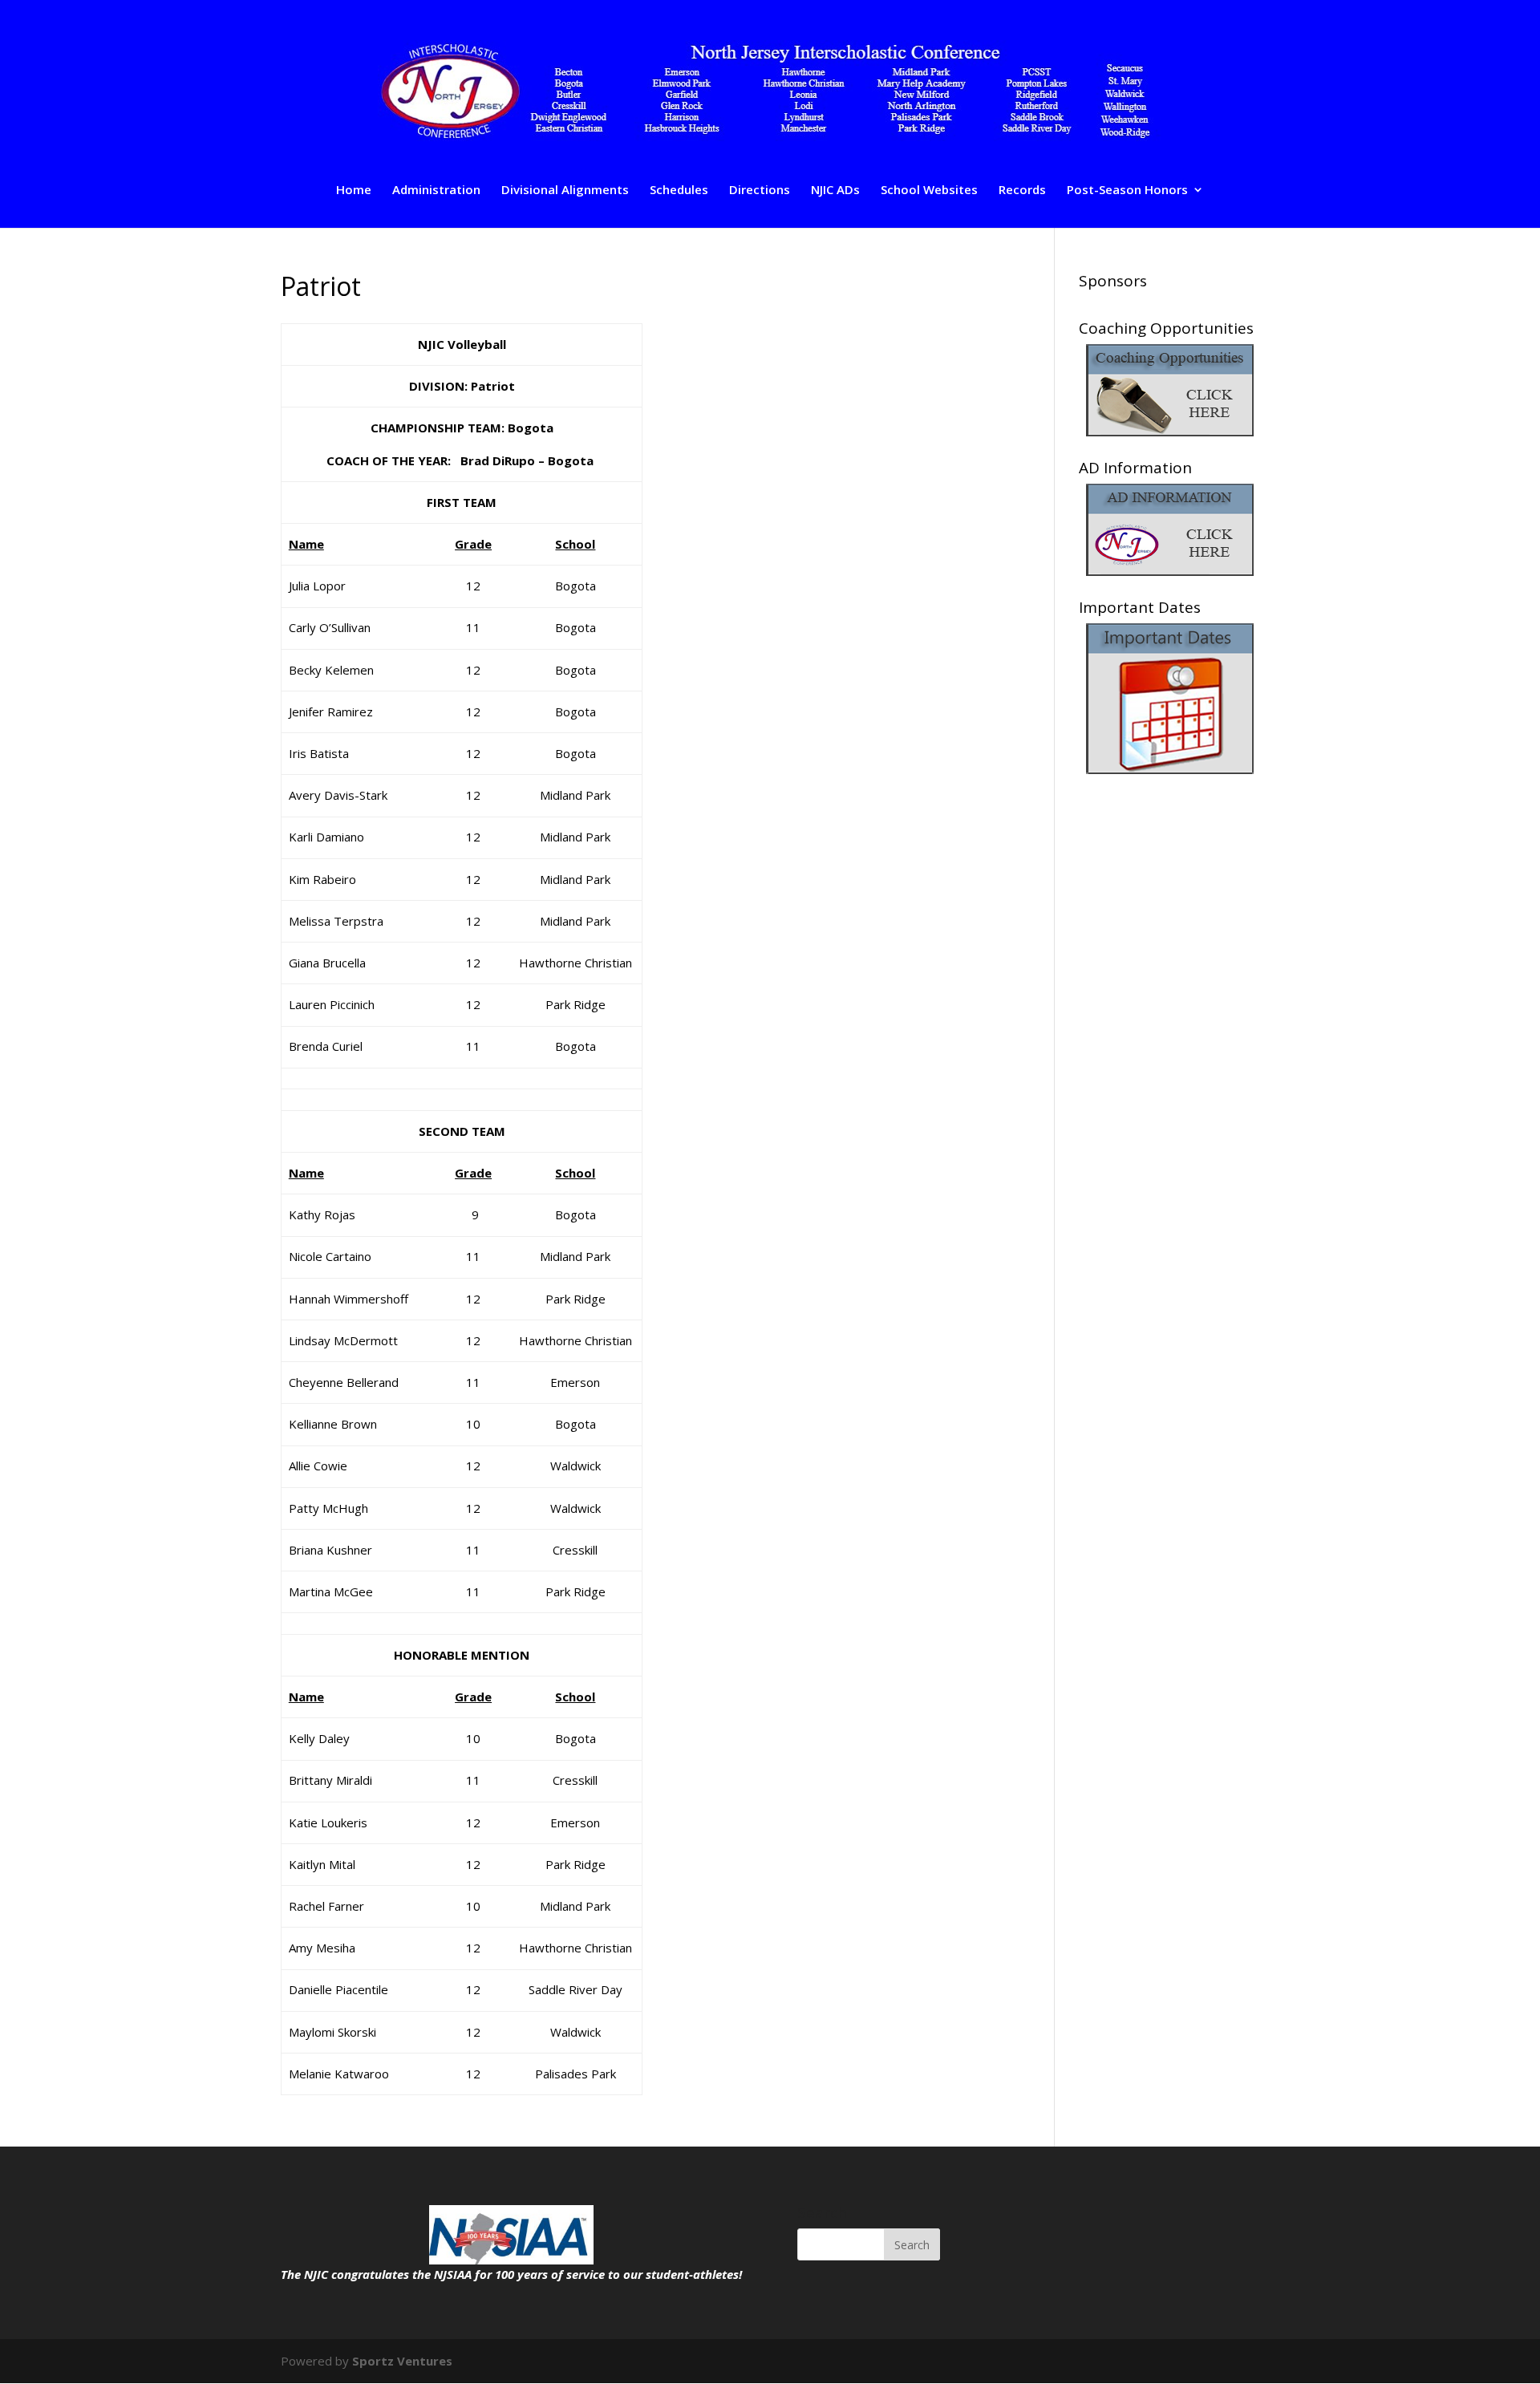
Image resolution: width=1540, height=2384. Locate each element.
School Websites (929, 191)
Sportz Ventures (402, 2361)
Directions (760, 191)
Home (354, 191)
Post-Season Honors (1127, 191)
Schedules (679, 191)
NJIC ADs (835, 191)
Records (1022, 191)
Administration (436, 191)
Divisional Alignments (565, 191)
